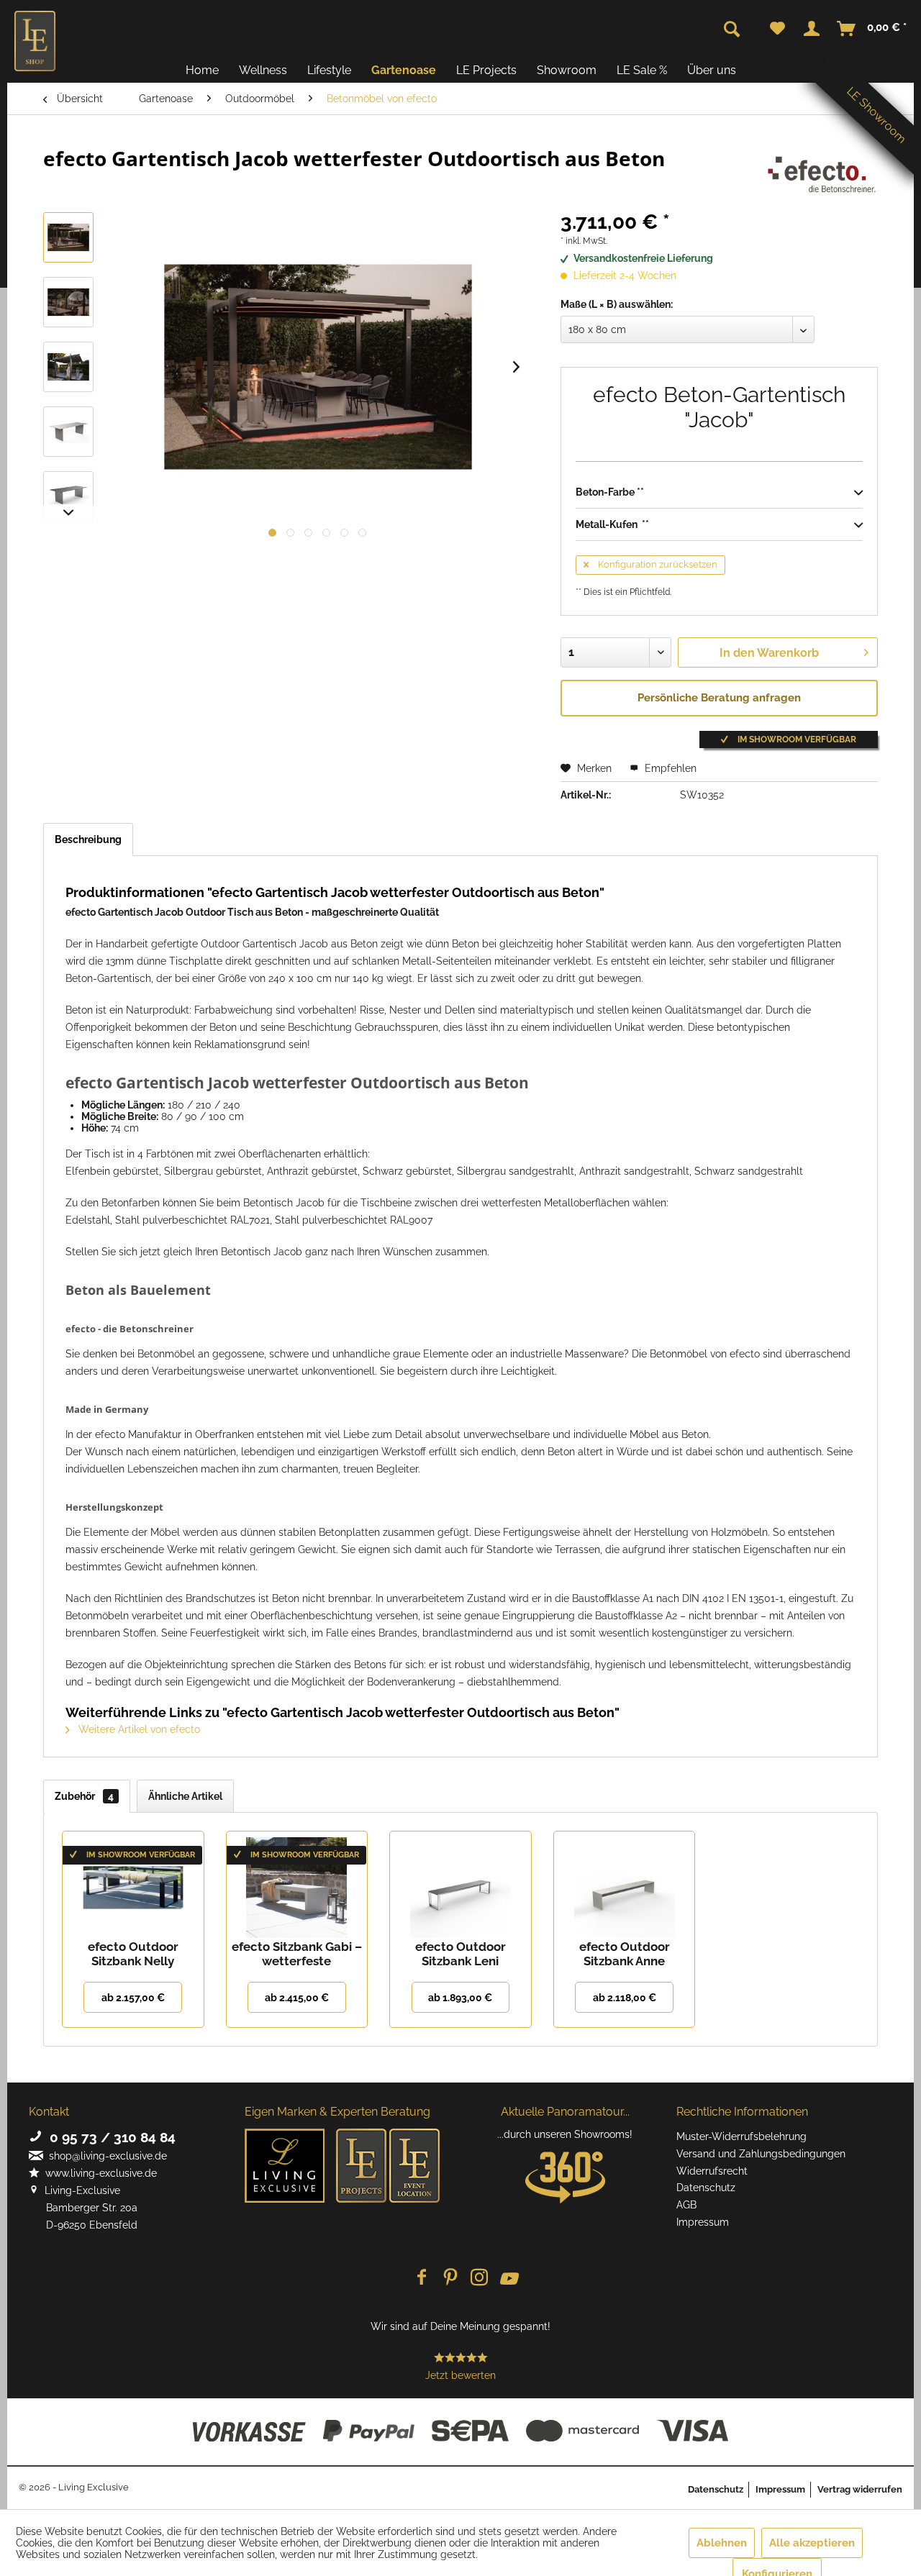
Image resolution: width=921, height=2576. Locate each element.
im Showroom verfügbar (796, 739)
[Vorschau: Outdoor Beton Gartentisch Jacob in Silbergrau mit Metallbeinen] (68, 432)
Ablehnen (722, 2543)
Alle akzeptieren (812, 2543)
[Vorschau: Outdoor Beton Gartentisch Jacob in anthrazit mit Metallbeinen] (68, 496)
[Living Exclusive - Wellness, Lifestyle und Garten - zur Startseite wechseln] (35, 41)
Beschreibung (88, 839)
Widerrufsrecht (712, 2171)
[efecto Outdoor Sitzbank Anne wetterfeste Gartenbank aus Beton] (625, 1882)
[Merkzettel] (777, 29)
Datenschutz (706, 2188)
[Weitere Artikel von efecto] (820, 173)
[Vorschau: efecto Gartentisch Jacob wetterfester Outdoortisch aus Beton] (68, 237)
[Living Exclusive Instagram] (479, 2279)
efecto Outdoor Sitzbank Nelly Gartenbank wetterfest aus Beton (133, 1954)
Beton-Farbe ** (610, 492)
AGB (686, 2205)
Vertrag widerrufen (860, 2489)
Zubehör (84, 1796)
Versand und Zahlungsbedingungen (761, 2154)
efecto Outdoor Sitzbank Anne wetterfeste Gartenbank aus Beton (625, 1954)
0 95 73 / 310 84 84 (109, 2137)
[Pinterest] (450, 2279)
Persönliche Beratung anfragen (719, 698)
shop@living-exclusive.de (105, 2156)
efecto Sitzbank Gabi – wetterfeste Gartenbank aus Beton (296, 1954)
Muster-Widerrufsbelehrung (741, 2136)
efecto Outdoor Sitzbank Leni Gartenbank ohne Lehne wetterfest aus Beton (460, 1954)
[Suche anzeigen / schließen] (732, 29)
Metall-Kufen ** (612, 524)
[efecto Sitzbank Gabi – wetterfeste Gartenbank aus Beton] (297, 1882)
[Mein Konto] (812, 29)
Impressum (703, 2222)
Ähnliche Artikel (185, 1796)
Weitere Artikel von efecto (138, 1729)
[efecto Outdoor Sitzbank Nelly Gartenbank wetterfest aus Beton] (133, 1882)
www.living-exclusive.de (98, 2173)
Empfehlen (669, 768)
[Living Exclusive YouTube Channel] (508, 2279)
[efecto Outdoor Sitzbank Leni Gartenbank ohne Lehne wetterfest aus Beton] (460, 1882)
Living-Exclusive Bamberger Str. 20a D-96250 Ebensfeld (83, 2208)
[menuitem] (777, 29)
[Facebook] (422, 2279)
